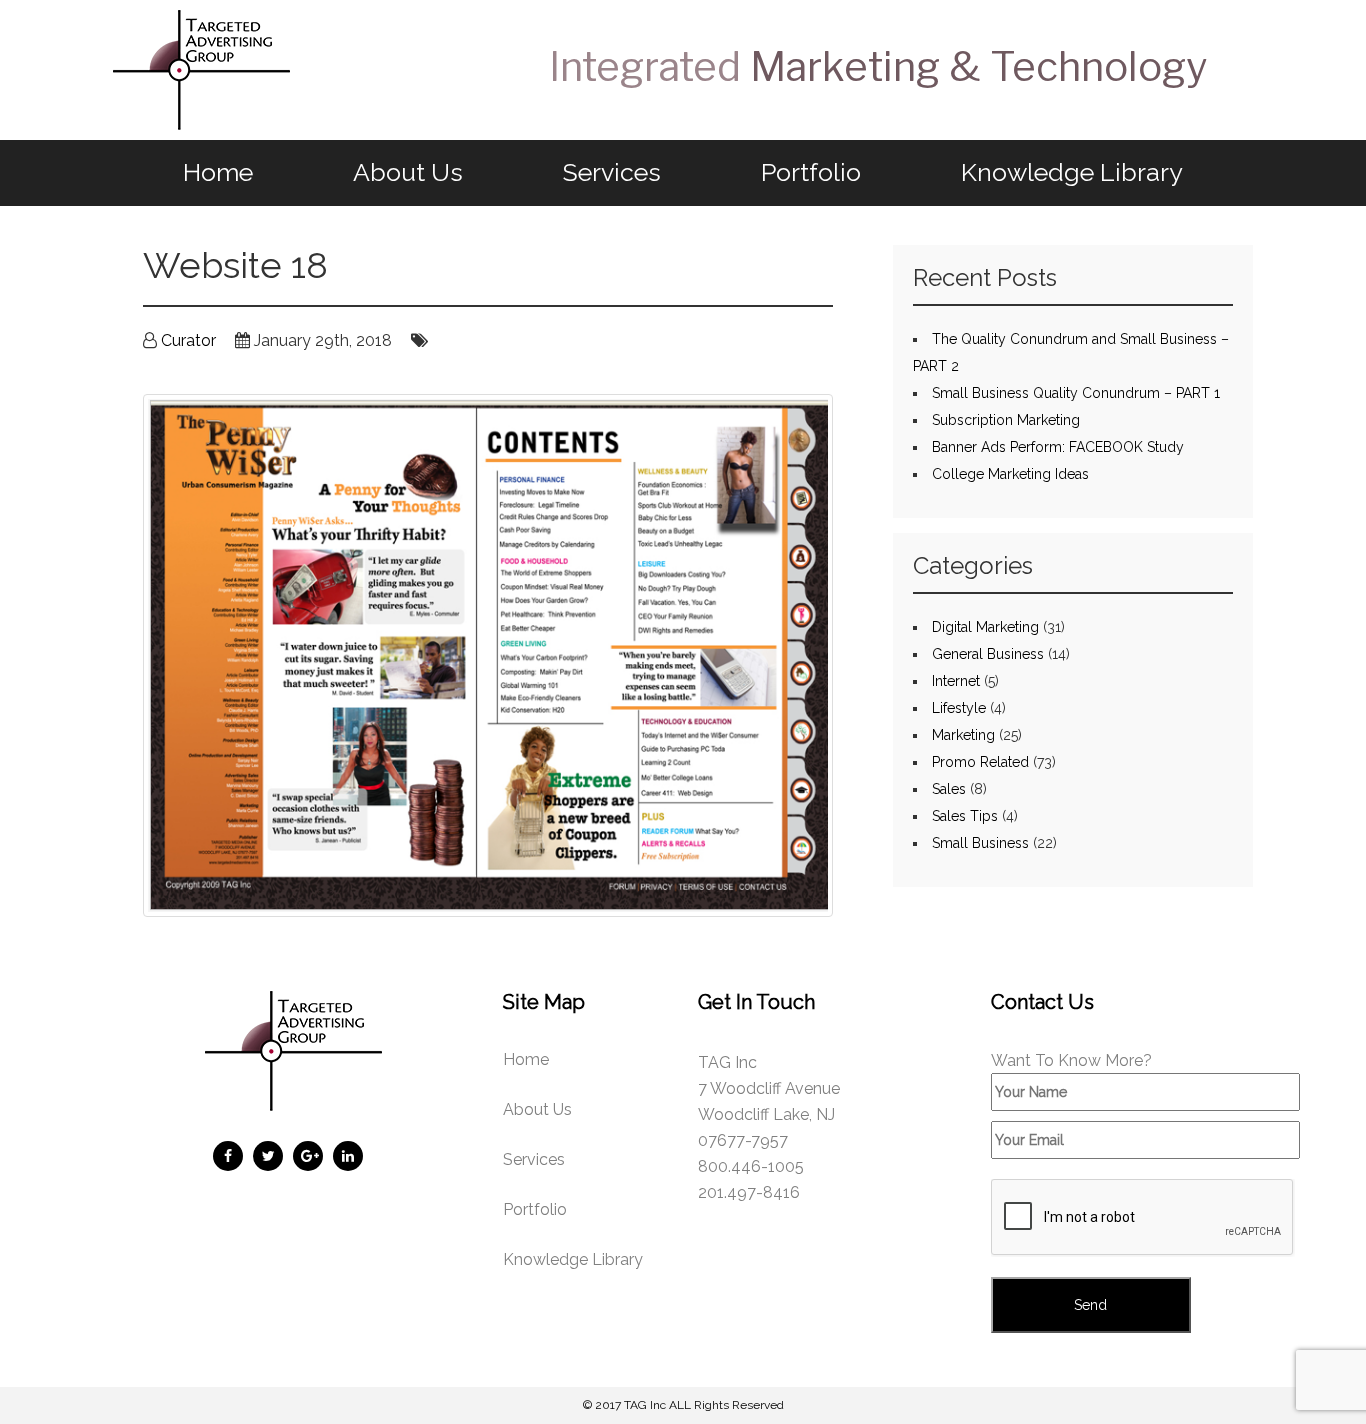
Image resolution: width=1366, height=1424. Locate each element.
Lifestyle (959, 708)
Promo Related (980, 762)
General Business (988, 654)
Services (612, 172)
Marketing (963, 735)
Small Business (980, 843)
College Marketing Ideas (1010, 474)
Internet (956, 681)
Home (218, 172)
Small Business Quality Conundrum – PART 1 (1076, 393)
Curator (188, 340)
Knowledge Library (1072, 172)
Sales (949, 789)
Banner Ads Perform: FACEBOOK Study (1058, 447)
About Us (408, 172)
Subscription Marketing (1006, 420)
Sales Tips (965, 816)
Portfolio (811, 172)
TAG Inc (645, 1405)
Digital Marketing (985, 627)
